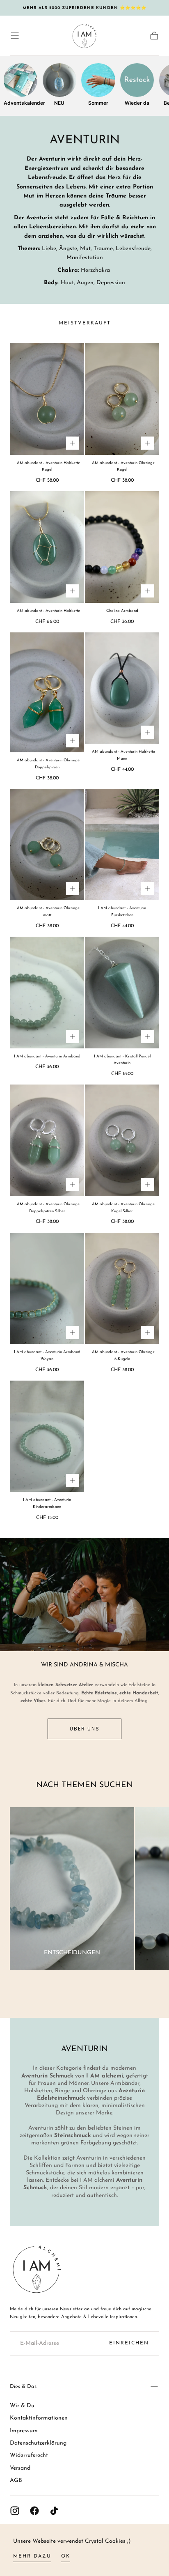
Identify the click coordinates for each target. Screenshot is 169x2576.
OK (66, 2556)
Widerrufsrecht (29, 2455)
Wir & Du (22, 2406)
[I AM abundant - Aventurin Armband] (47, 993)
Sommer (98, 103)
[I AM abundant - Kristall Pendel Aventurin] (122, 993)
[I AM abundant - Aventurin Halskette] (47, 547)
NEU (59, 103)
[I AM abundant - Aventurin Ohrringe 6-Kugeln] (122, 1289)
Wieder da (137, 103)
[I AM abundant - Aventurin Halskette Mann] (122, 688)
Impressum (24, 2431)
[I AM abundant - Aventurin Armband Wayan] (47, 1289)
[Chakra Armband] (122, 547)
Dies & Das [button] (23, 2386)
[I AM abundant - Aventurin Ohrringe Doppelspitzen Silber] (47, 1140)
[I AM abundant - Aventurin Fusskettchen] (122, 845)
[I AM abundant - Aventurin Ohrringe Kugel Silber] (122, 1140)
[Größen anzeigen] (73, 443)
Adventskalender (21, 103)
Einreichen (129, 2343)
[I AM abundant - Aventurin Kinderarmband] (47, 1436)
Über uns (85, 1729)
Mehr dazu (32, 2556)
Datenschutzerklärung (38, 2443)
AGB (16, 2481)
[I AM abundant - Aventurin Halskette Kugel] (47, 399)
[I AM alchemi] (37, 2269)
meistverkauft (85, 323)
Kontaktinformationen (39, 2418)
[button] (15, 36)
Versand (20, 2468)
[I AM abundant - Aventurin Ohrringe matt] (47, 845)
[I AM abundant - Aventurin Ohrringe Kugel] (122, 399)
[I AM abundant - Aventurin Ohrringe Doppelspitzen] (47, 692)
